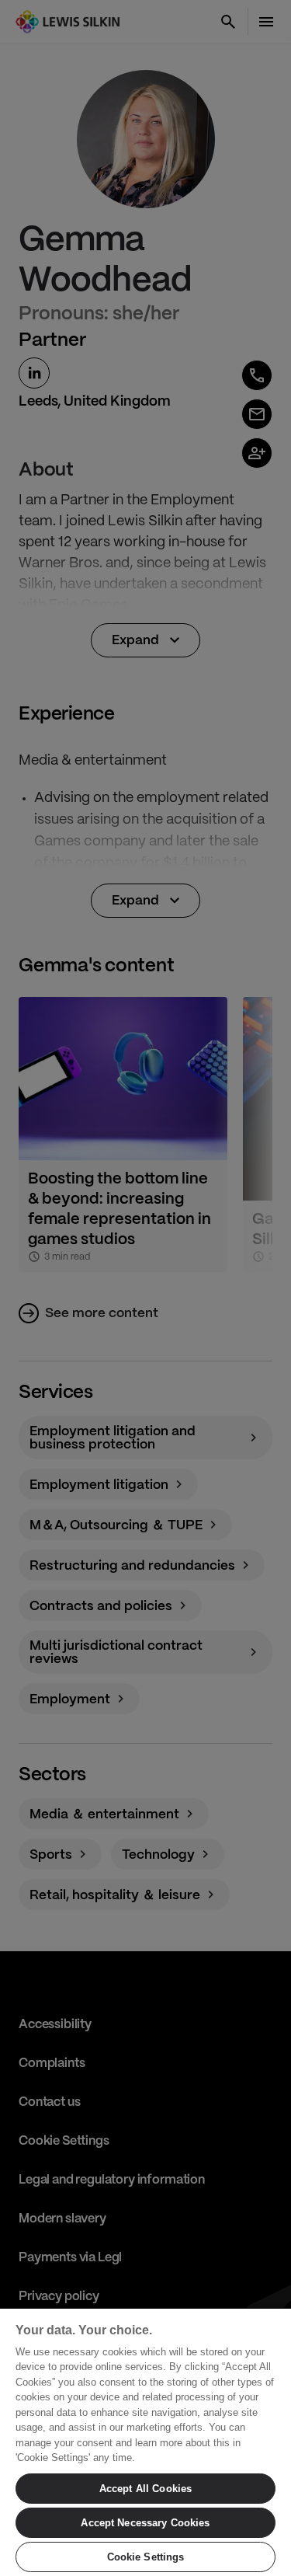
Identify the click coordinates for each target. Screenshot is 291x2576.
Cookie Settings (146, 2557)
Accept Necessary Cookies (145, 2523)
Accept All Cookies (145, 2489)
